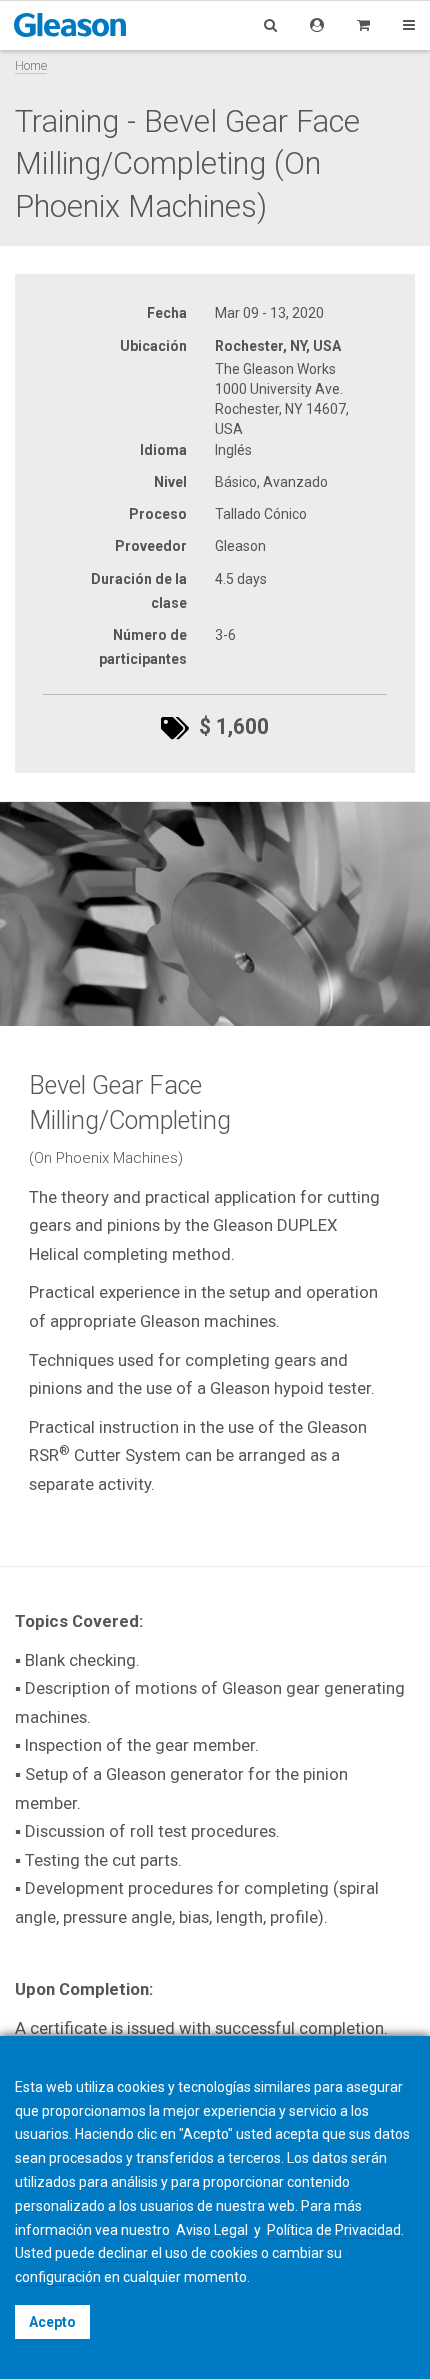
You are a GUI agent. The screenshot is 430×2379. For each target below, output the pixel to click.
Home (31, 65)
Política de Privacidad (334, 2230)
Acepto (52, 2322)
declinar (123, 2253)
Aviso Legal (213, 2230)
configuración (58, 2277)
